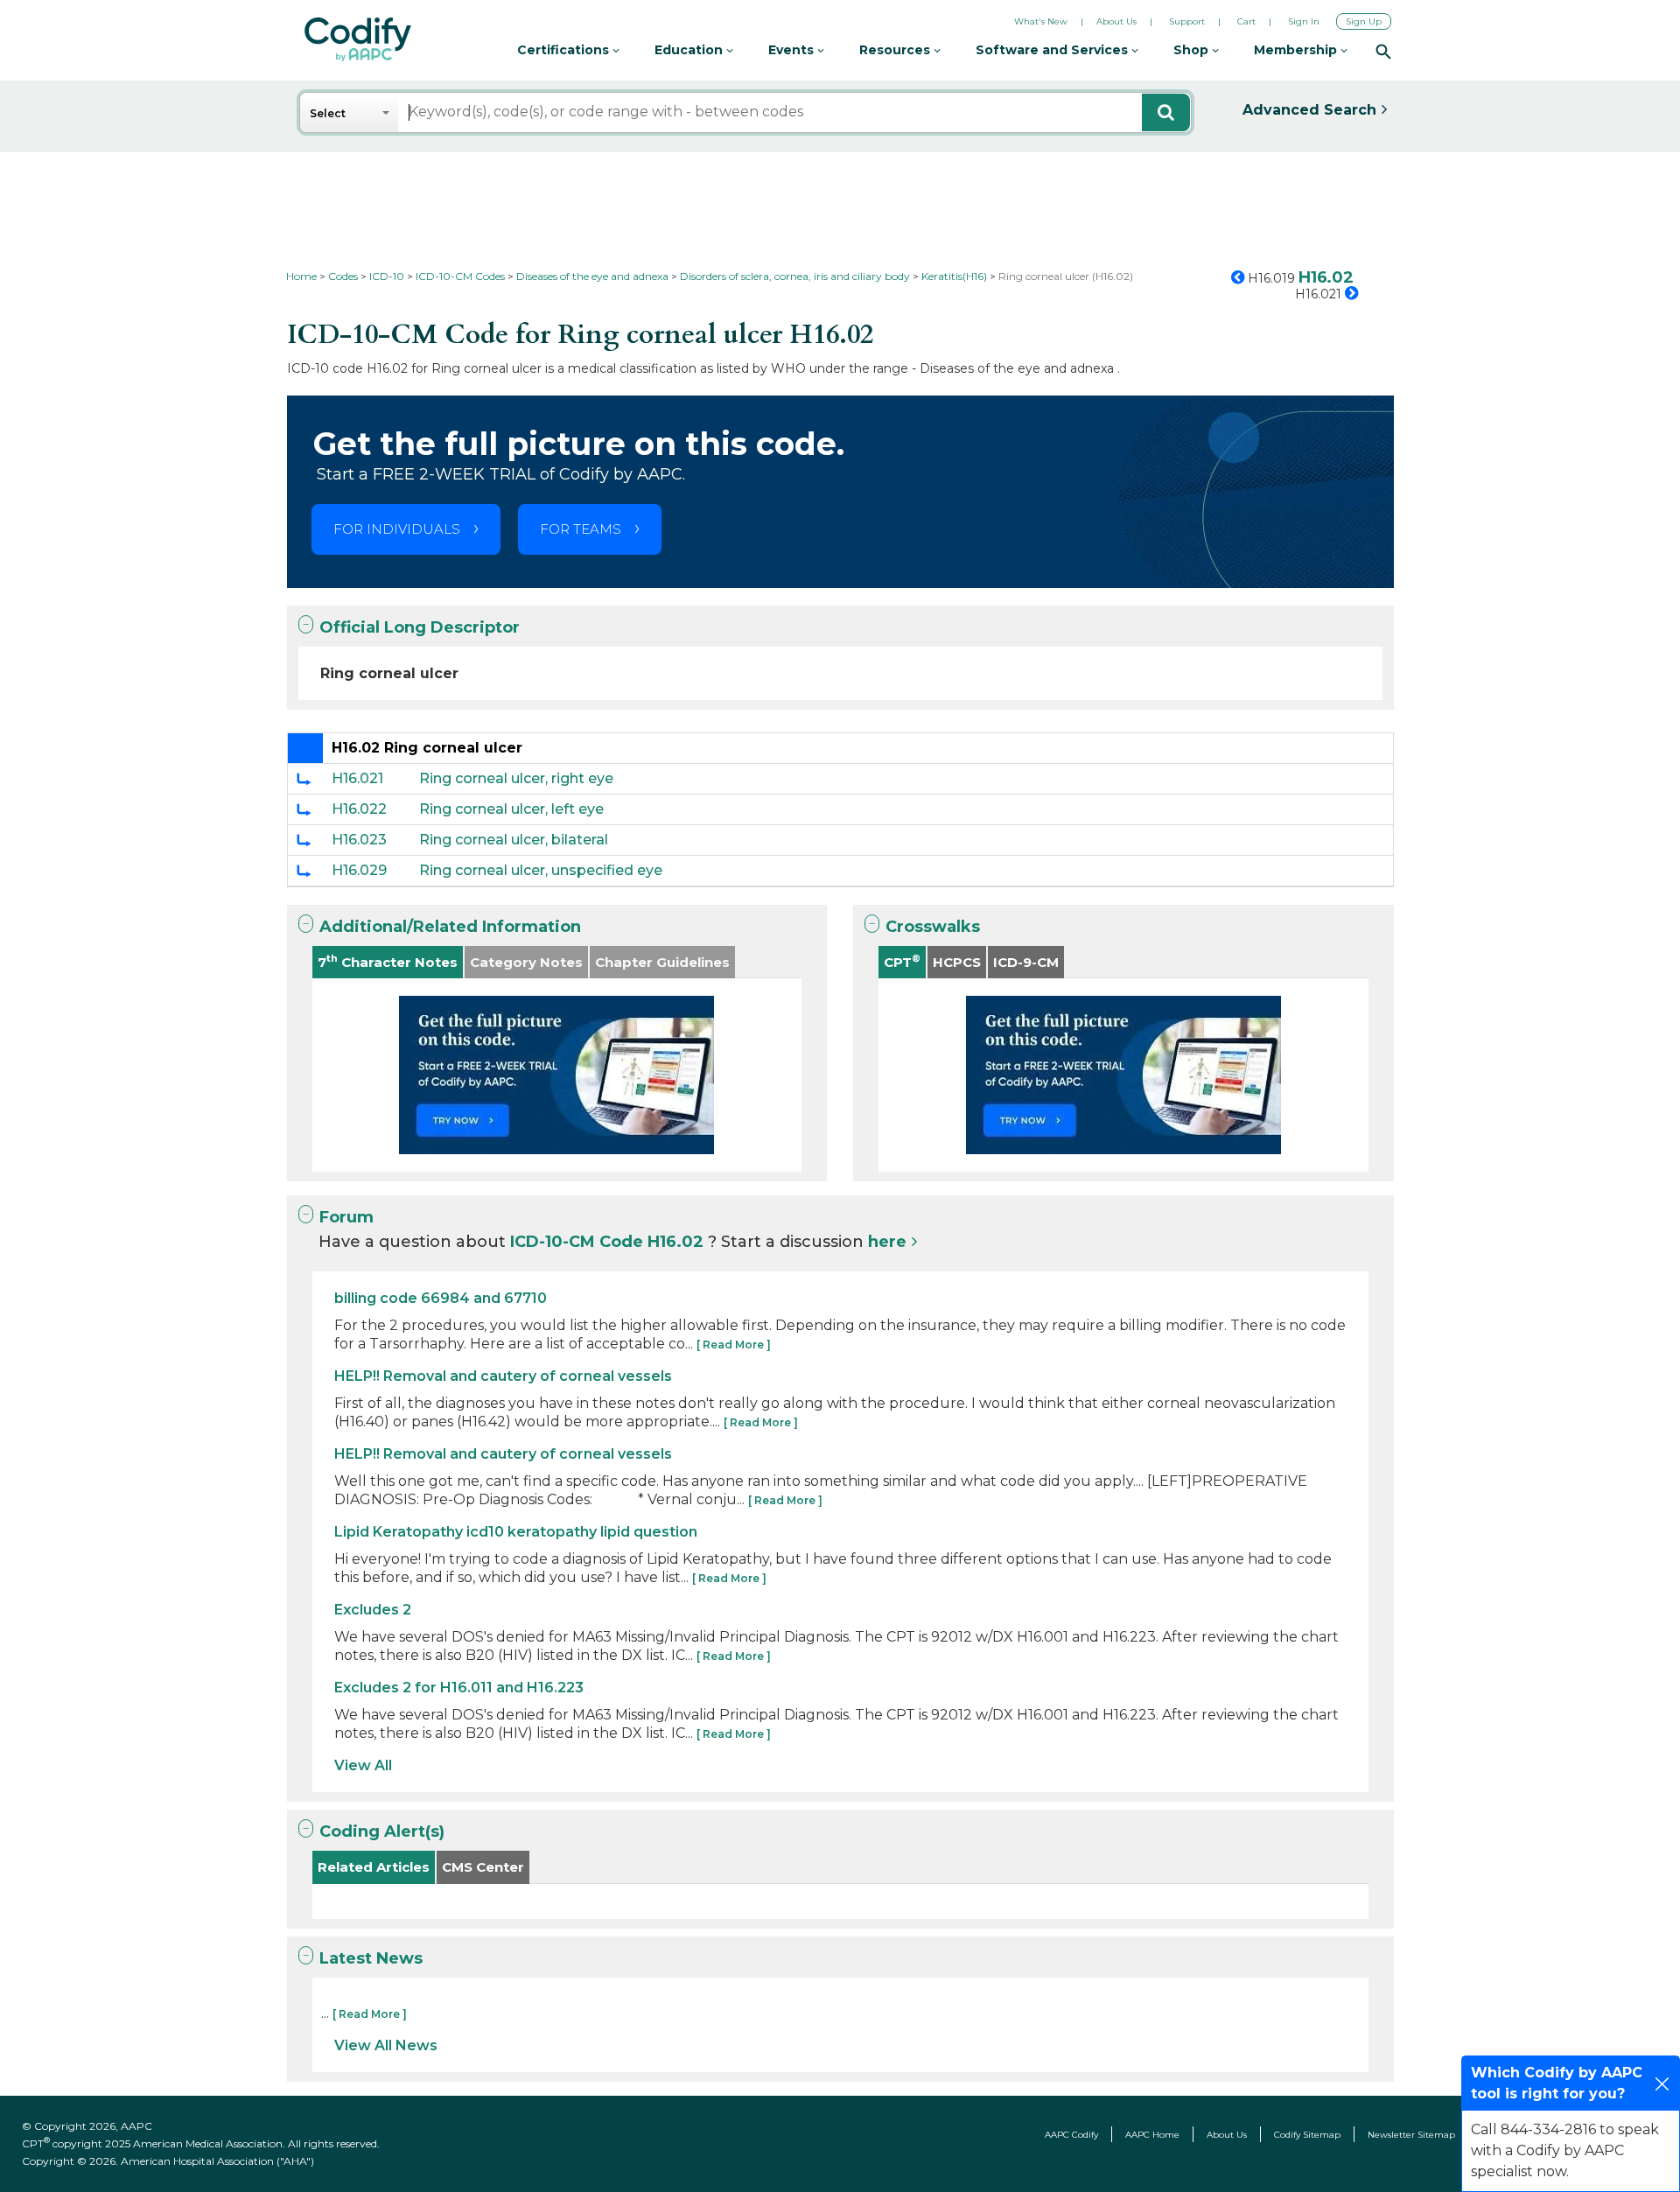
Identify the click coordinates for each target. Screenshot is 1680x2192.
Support (1187, 21)
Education (690, 50)
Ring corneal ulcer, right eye (516, 778)
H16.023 (359, 840)
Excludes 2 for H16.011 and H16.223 (459, 1688)
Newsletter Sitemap (1411, 2135)
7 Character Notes (388, 961)
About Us (1116, 21)
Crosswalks (933, 927)
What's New (1041, 21)
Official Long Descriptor (420, 627)
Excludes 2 (373, 1610)
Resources (896, 50)
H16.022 (359, 809)
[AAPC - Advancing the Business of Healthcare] (358, 39)
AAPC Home (1152, 2135)
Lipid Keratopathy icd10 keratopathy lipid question (516, 1532)
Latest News (371, 1958)
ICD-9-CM (1026, 962)
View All (363, 1765)
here (887, 1242)
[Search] (1383, 51)
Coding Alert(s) (382, 1831)
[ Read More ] (734, 1345)
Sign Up (1364, 21)
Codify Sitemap (1307, 2135)
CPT (902, 961)
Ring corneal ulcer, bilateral (514, 840)
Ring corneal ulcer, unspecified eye (541, 870)
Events (793, 50)
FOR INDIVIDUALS (397, 529)
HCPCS (957, 962)
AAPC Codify (1071, 2135)
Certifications (565, 50)
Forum (346, 1217)
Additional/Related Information (450, 927)
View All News (386, 2045)
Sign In (1304, 21)
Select (328, 113)
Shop (1193, 50)
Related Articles (374, 1867)
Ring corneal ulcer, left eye (511, 809)
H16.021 (357, 778)
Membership (1297, 50)
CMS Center (483, 1867)
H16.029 (359, 870)
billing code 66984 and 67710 (441, 1298)
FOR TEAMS (581, 529)
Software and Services (1053, 50)
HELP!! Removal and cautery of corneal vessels (503, 1376)
